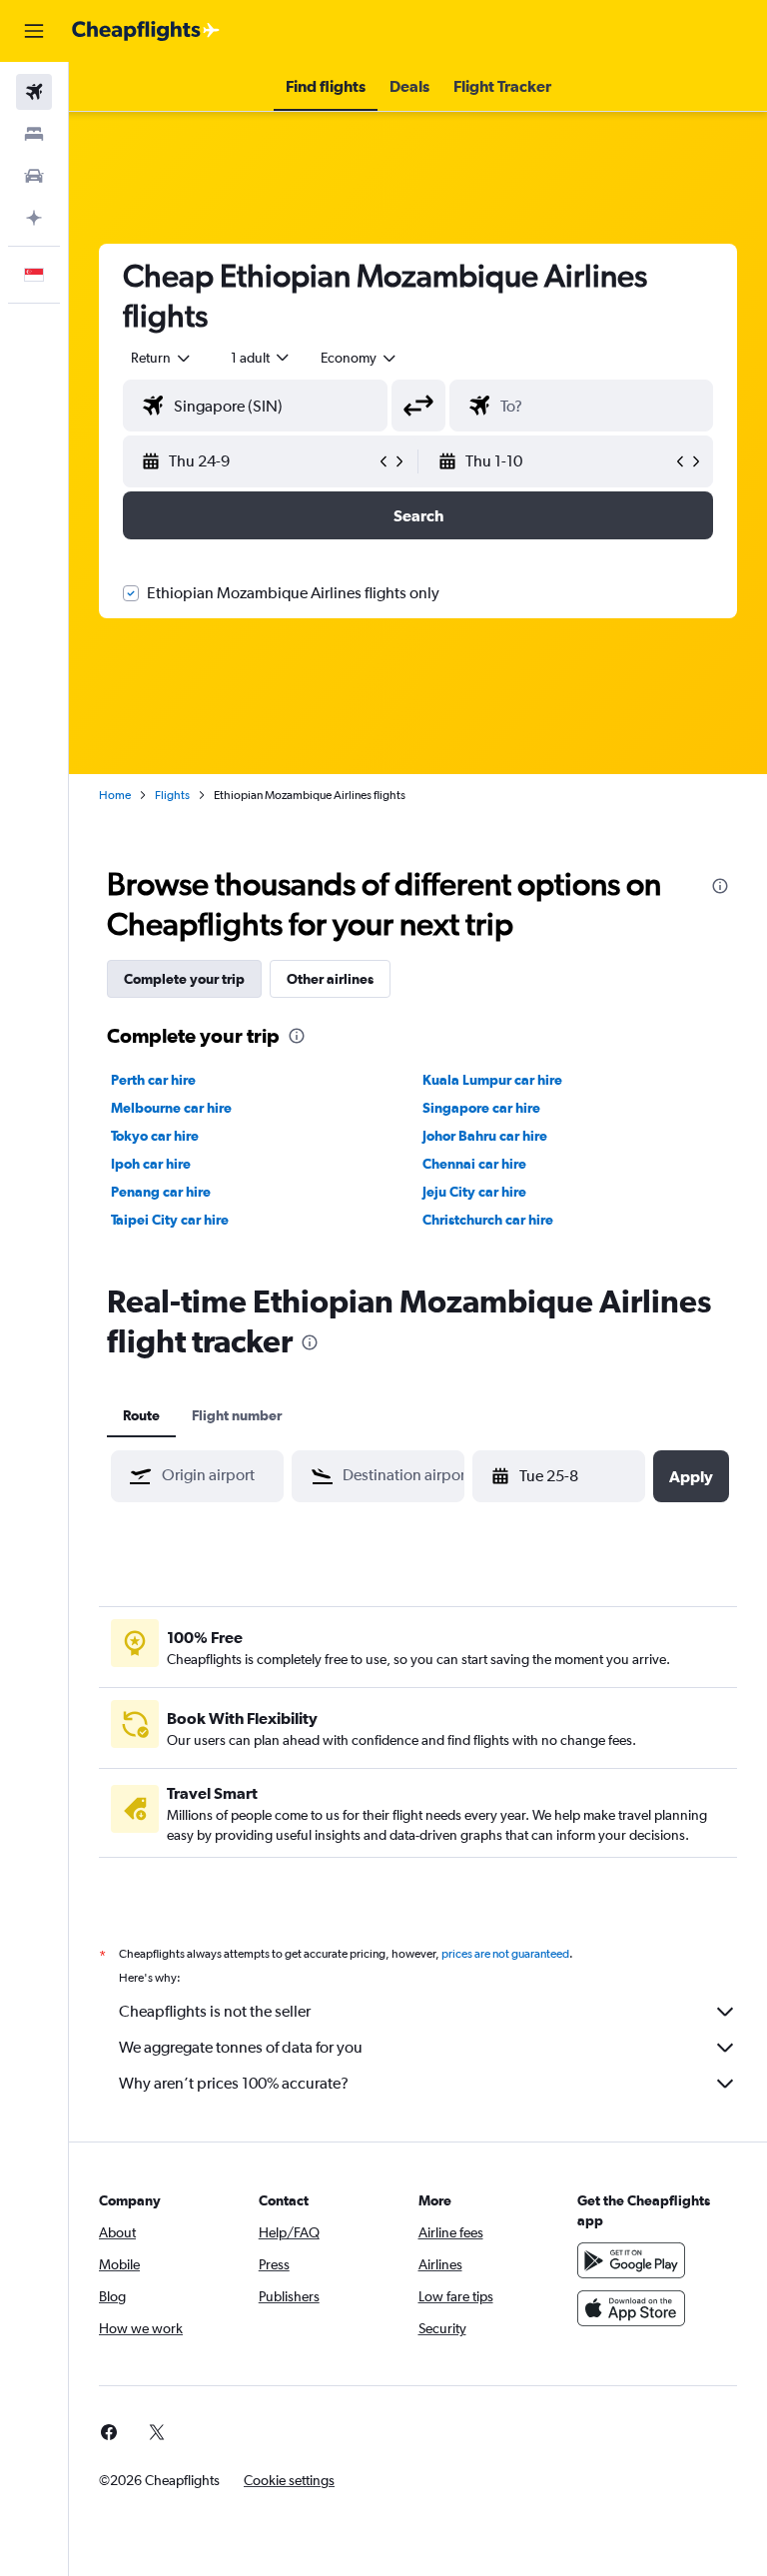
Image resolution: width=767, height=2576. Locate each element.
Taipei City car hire (170, 1220)
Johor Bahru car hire (485, 1136)
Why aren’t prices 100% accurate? (234, 2083)
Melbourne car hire (171, 1108)
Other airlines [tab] (330, 979)
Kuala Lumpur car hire (492, 1080)
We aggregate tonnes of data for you (241, 2047)
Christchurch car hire (488, 1220)
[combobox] (360, 358)
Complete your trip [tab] (184, 979)
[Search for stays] (34, 134)
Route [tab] (141, 1415)
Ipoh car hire (151, 1164)
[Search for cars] (34, 176)
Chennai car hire (474, 1164)
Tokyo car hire (155, 1136)
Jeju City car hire (474, 1192)
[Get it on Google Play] (631, 2260)
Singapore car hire (481, 1108)
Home (115, 795)
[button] (34, 31)
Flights (172, 795)
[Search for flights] (34, 92)
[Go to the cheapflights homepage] (146, 31)
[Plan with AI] (34, 218)
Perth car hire (153, 1080)
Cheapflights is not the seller (215, 2011)
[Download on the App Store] (631, 2308)
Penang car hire (161, 1192)
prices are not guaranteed (505, 1954)
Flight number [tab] (237, 1415)
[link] (109, 2432)
